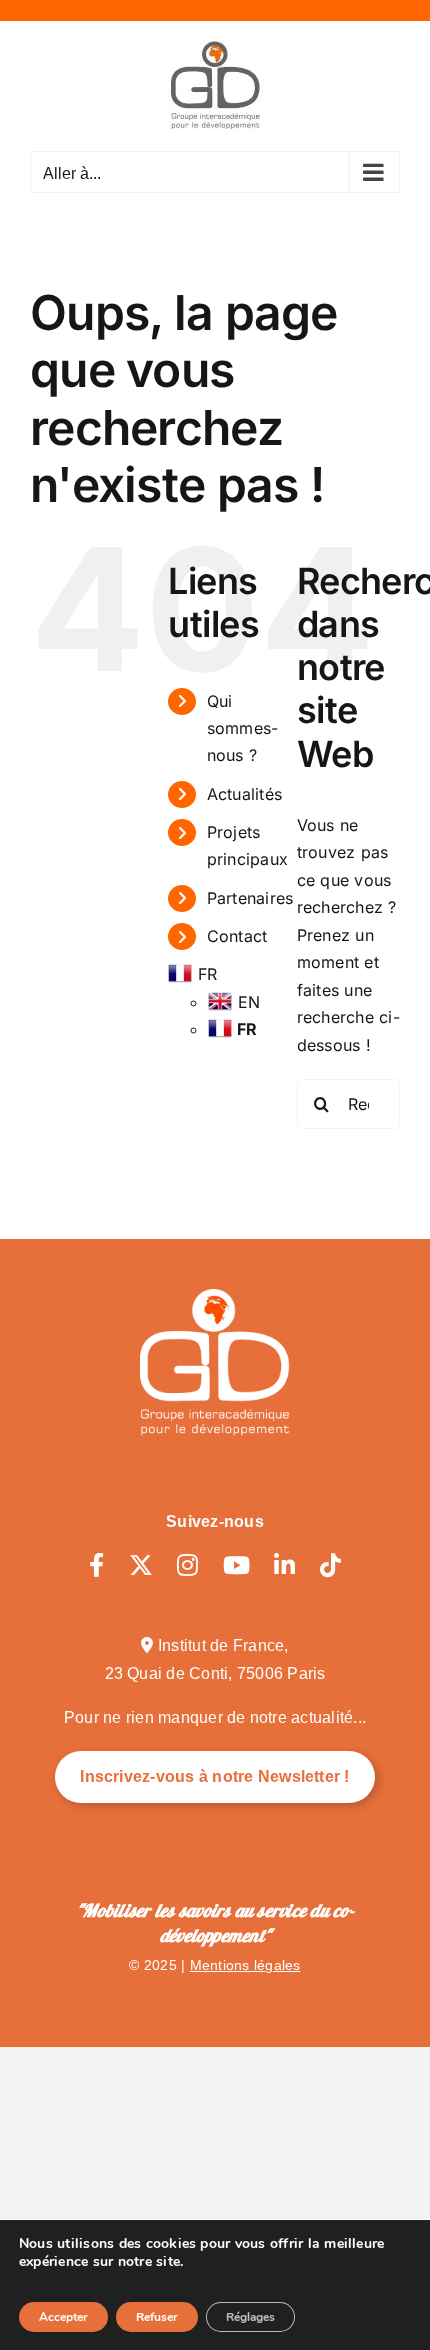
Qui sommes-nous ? (243, 728)
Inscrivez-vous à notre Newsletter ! (214, 1776)
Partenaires (250, 898)
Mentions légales (245, 1965)
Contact (237, 936)
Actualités (244, 794)
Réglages (250, 2317)
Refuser (157, 2317)
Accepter (63, 2317)
